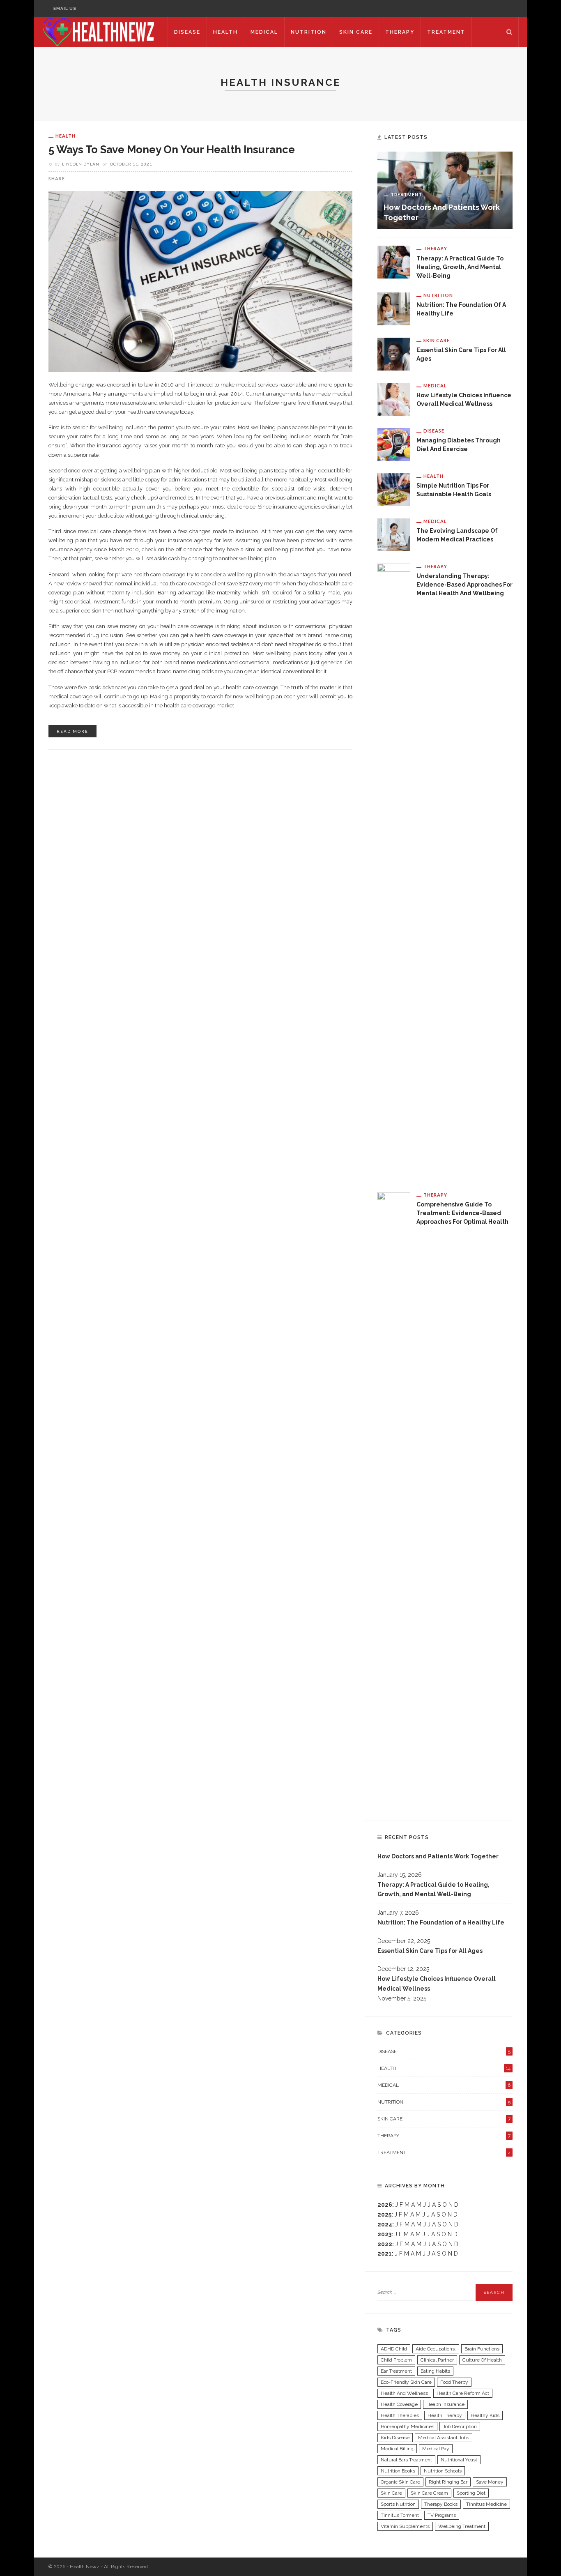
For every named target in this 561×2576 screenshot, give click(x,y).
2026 (385, 2205)
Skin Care (356, 32)
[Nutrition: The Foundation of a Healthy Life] (394, 308)
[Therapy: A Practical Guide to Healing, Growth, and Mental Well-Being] (394, 262)
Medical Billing (397, 2449)
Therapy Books (441, 2504)
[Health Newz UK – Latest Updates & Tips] (101, 32)
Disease (187, 32)
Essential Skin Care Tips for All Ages (430, 1951)
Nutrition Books (398, 2471)
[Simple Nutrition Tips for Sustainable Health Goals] (394, 489)
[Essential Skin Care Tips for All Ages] (394, 353)
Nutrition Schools (443, 2471)
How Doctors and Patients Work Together (438, 1856)
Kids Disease (395, 2438)
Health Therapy (445, 2415)
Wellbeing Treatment (462, 2526)
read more (72, 731)
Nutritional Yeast (459, 2460)
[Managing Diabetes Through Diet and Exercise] (394, 444)
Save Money (490, 2482)
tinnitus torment (400, 2515)
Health (225, 32)
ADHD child (394, 2349)
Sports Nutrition (398, 2504)
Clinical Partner (437, 2360)
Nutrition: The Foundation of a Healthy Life (441, 1922)
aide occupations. (436, 2349)
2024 (385, 2224)
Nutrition (309, 32)
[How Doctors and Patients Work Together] (445, 190)
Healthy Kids (485, 2415)
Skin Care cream (429, 2493)
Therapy (400, 32)
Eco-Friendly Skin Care (406, 2382)
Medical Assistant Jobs (444, 2438)
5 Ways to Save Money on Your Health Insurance (172, 150)
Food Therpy (454, 2382)
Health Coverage (399, 2404)
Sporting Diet (471, 2493)
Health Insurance (445, 2404)
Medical (264, 32)
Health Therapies (400, 2415)
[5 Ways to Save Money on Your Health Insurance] (200, 281)
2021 (385, 2254)
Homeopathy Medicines (407, 2426)
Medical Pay (436, 2449)
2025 (384, 2215)
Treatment (446, 32)
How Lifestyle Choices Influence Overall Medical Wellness (437, 1984)
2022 (385, 2244)
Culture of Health (482, 2360)
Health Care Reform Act (463, 2393)
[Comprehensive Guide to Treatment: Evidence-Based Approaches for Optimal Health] (394, 1499)
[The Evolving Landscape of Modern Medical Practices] (394, 534)
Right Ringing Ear (448, 2482)
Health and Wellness (404, 2393)
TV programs (442, 2515)
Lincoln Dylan (81, 164)
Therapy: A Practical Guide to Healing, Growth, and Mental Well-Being (460, 267)
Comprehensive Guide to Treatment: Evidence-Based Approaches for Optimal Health (462, 1213)
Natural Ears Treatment (406, 2460)
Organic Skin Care (400, 2482)
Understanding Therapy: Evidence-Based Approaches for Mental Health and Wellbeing (464, 585)
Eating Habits (435, 2371)
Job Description (460, 2426)
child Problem (396, 2360)
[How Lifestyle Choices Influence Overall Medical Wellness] (394, 398)
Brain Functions (482, 2349)
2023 (384, 2234)
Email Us (65, 8)
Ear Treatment (396, 2371)
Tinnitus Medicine (486, 2504)
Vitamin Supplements (405, 2526)
